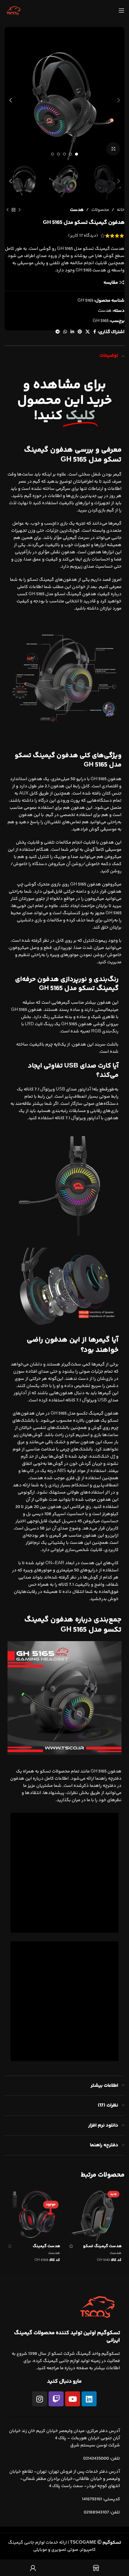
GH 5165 (101, 321)
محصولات (100, 210)
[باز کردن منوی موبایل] (121, 10)
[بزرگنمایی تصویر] (113, 149)
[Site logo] (13, 10)
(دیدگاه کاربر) (83, 236)
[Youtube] (73, 2399)
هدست (77, 210)
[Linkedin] (89, 2399)
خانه (121, 210)
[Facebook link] (95, 332)
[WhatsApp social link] (65, 332)
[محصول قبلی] (19, 210)
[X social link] (88, 332)
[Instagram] (40, 2399)
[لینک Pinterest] (80, 332)
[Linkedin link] (72, 332)
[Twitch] (56, 2399)
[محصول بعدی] (7, 210)
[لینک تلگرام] (58, 332)
